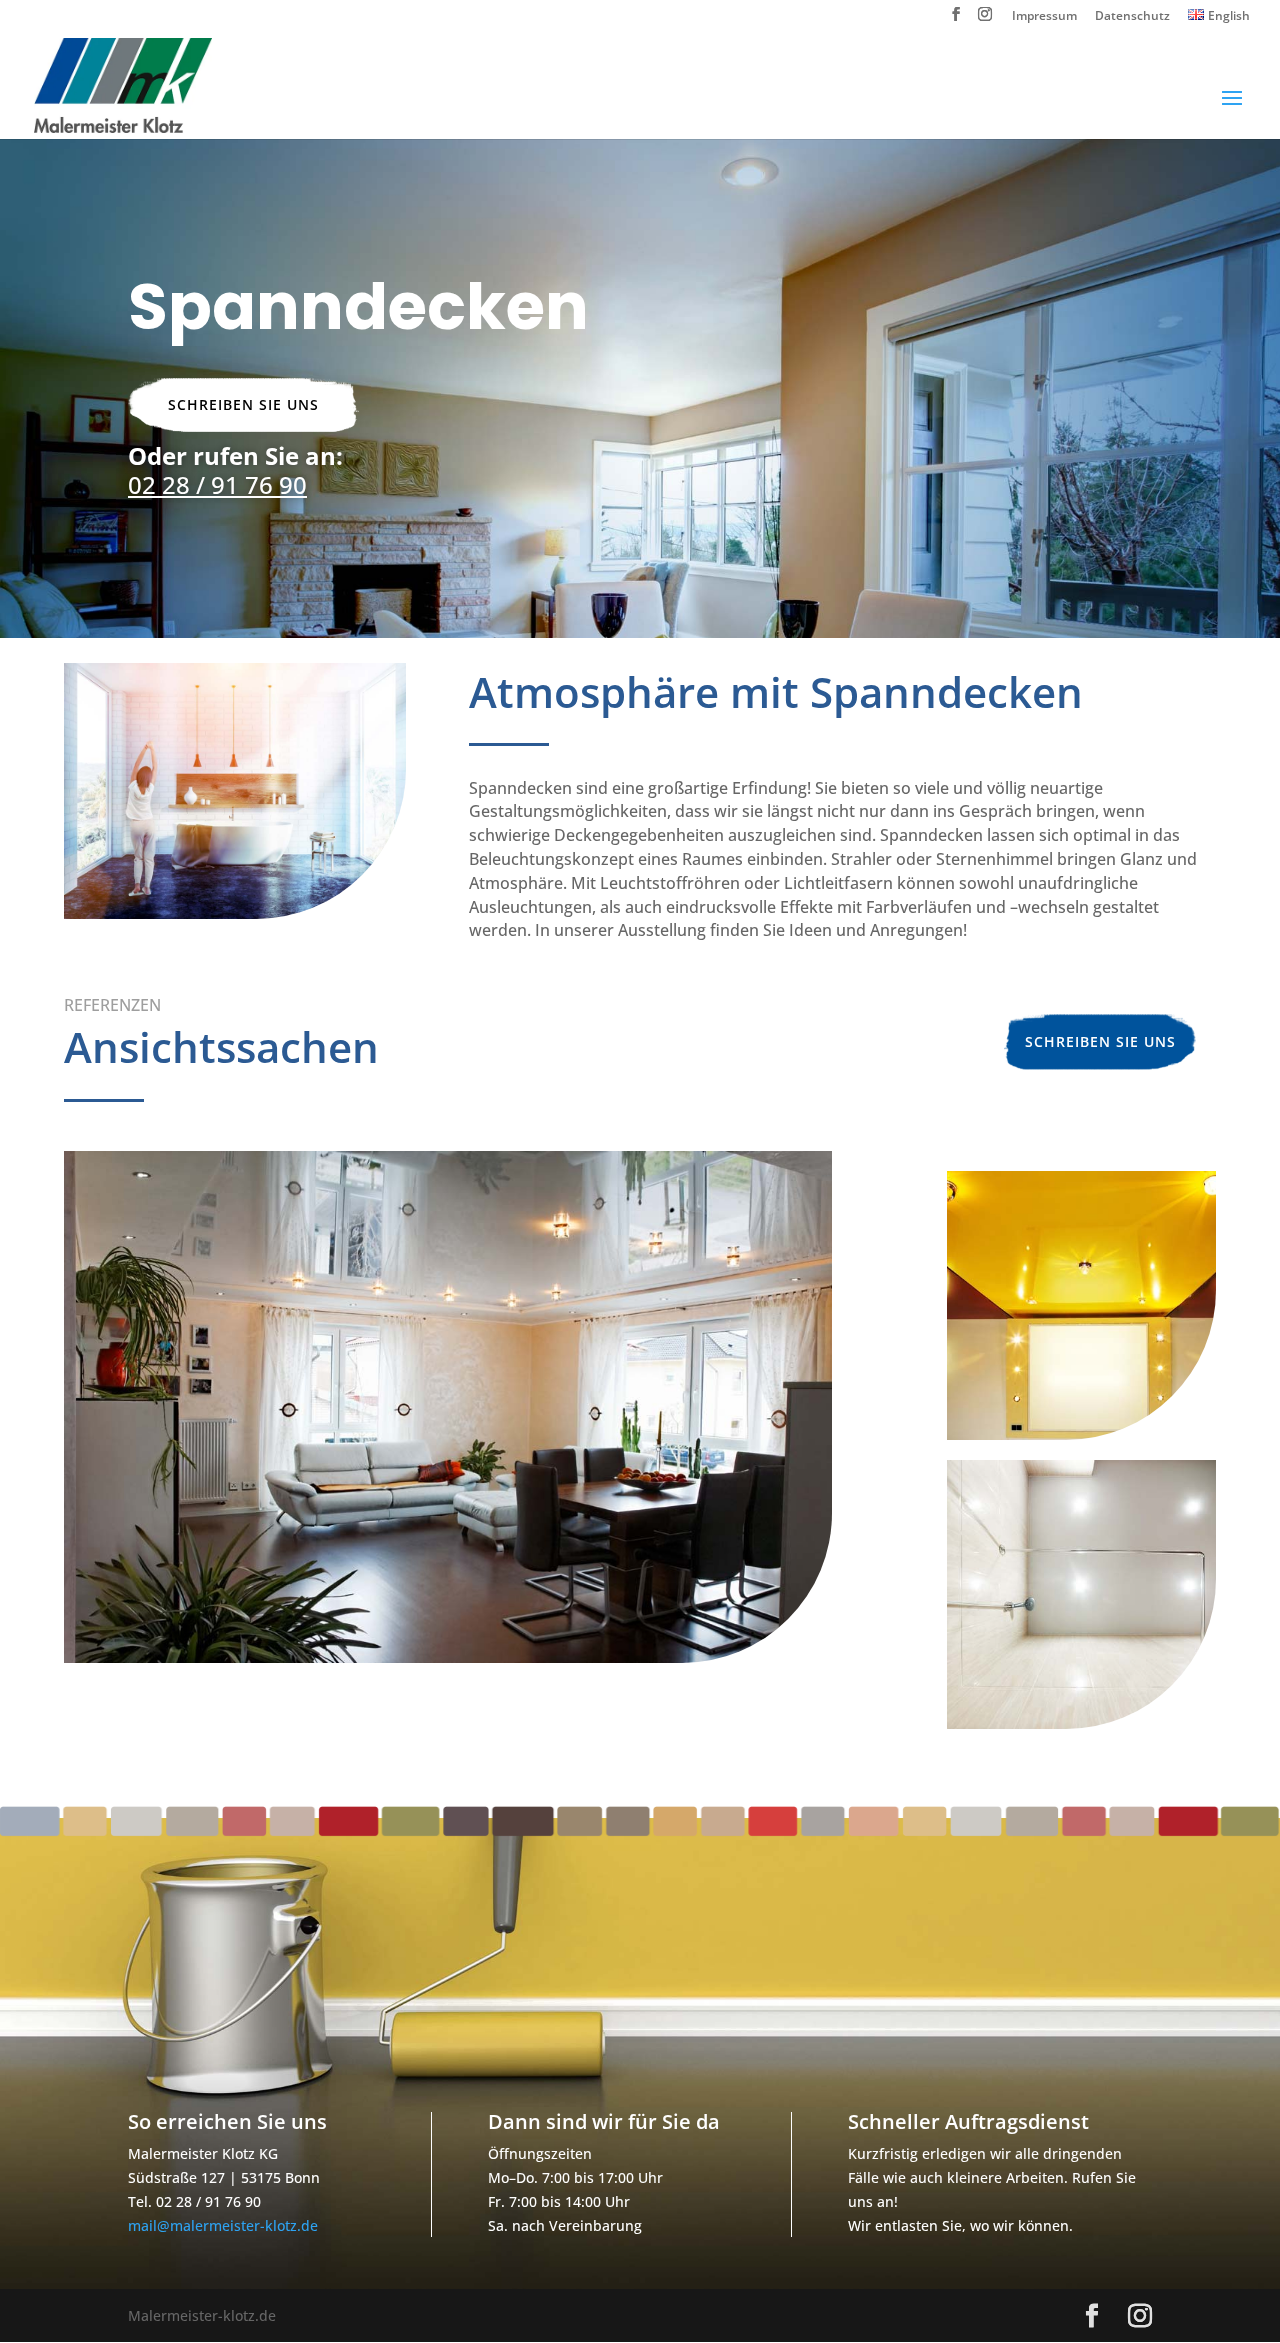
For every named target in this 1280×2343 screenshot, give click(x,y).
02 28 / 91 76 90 (217, 484)
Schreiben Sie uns (243, 404)
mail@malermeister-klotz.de (223, 2225)
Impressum (1044, 17)
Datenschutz (1132, 17)
